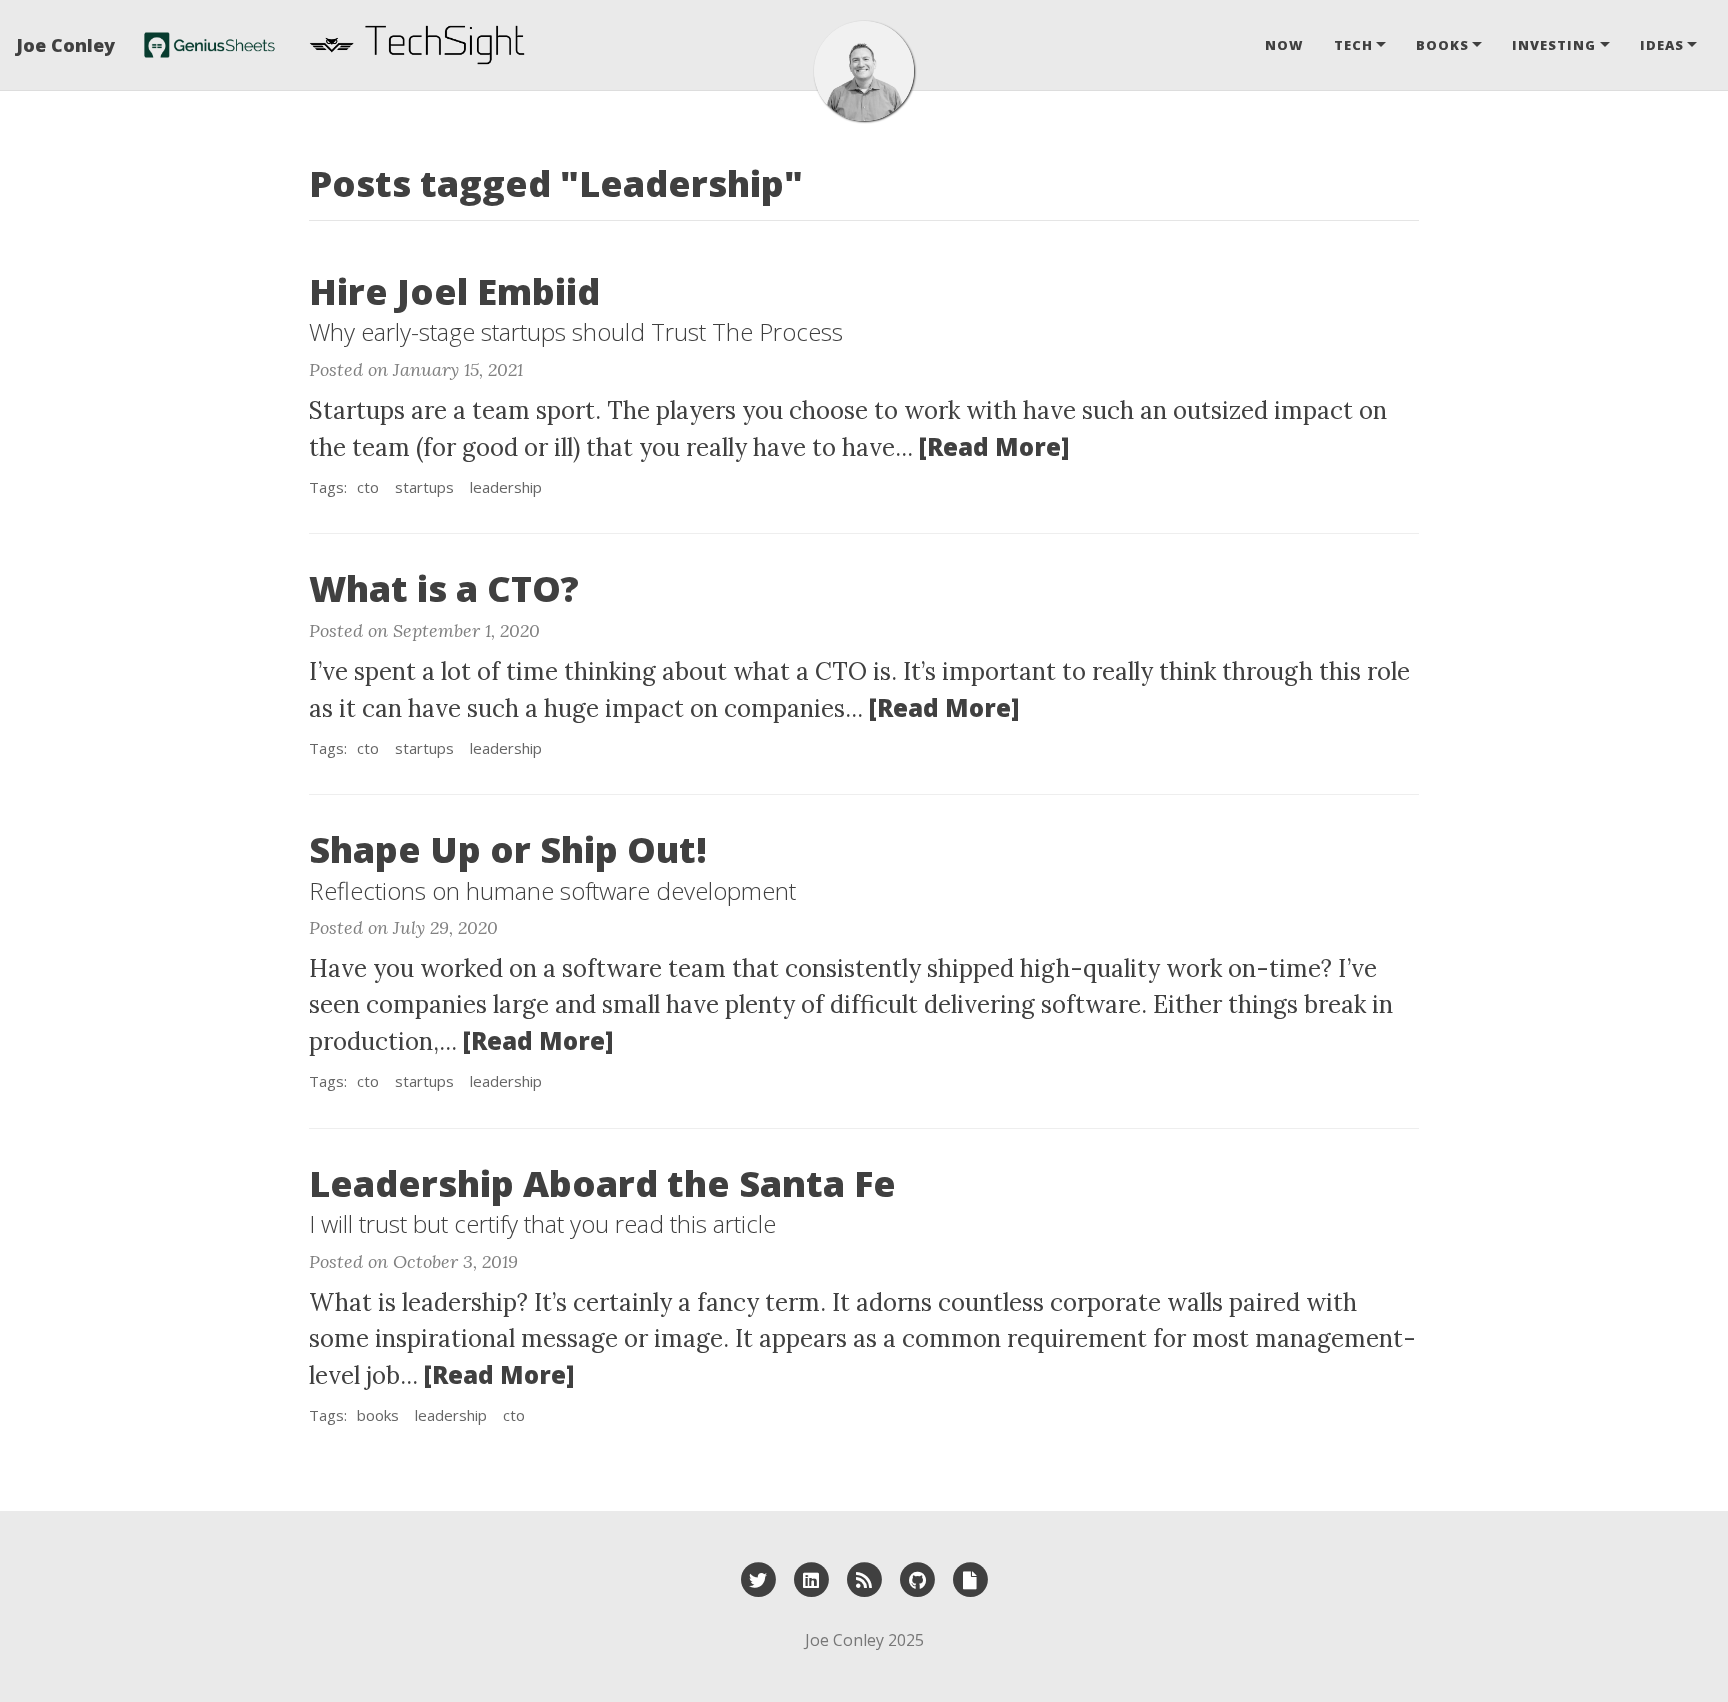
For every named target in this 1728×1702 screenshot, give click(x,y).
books (378, 1415)
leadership (506, 487)
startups (424, 487)
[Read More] (994, 446)
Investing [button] (1554, 45)
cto (368, 487)
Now (1284, 45)
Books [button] (1442, 45)
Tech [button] (1353, 45)
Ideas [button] (1662, 45)
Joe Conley (65, 45)
